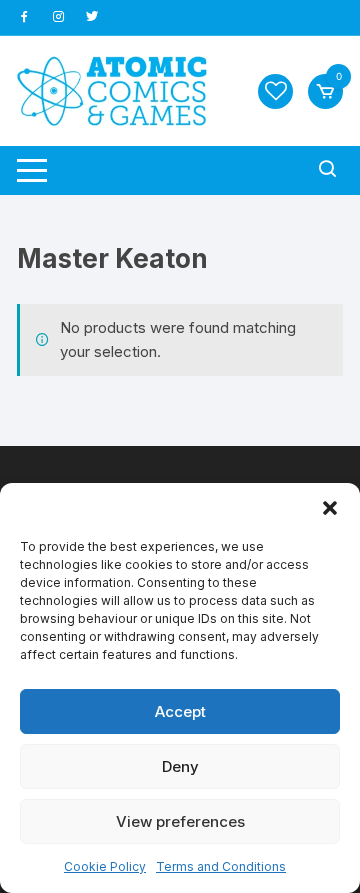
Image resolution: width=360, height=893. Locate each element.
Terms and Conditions (221, 866)
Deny (180, 766)
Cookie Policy (105, 866)
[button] (330, 508)
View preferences (180, 821)
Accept (180, 711)
